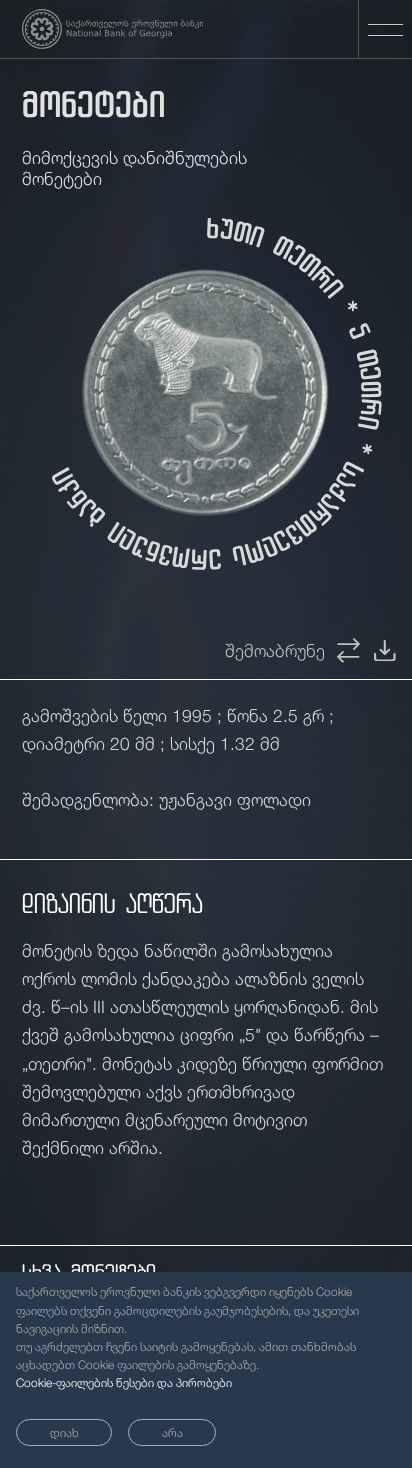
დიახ (64, 1433)
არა (172, 1433)
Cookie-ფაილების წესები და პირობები (124, 1383)
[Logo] (113, 29)
